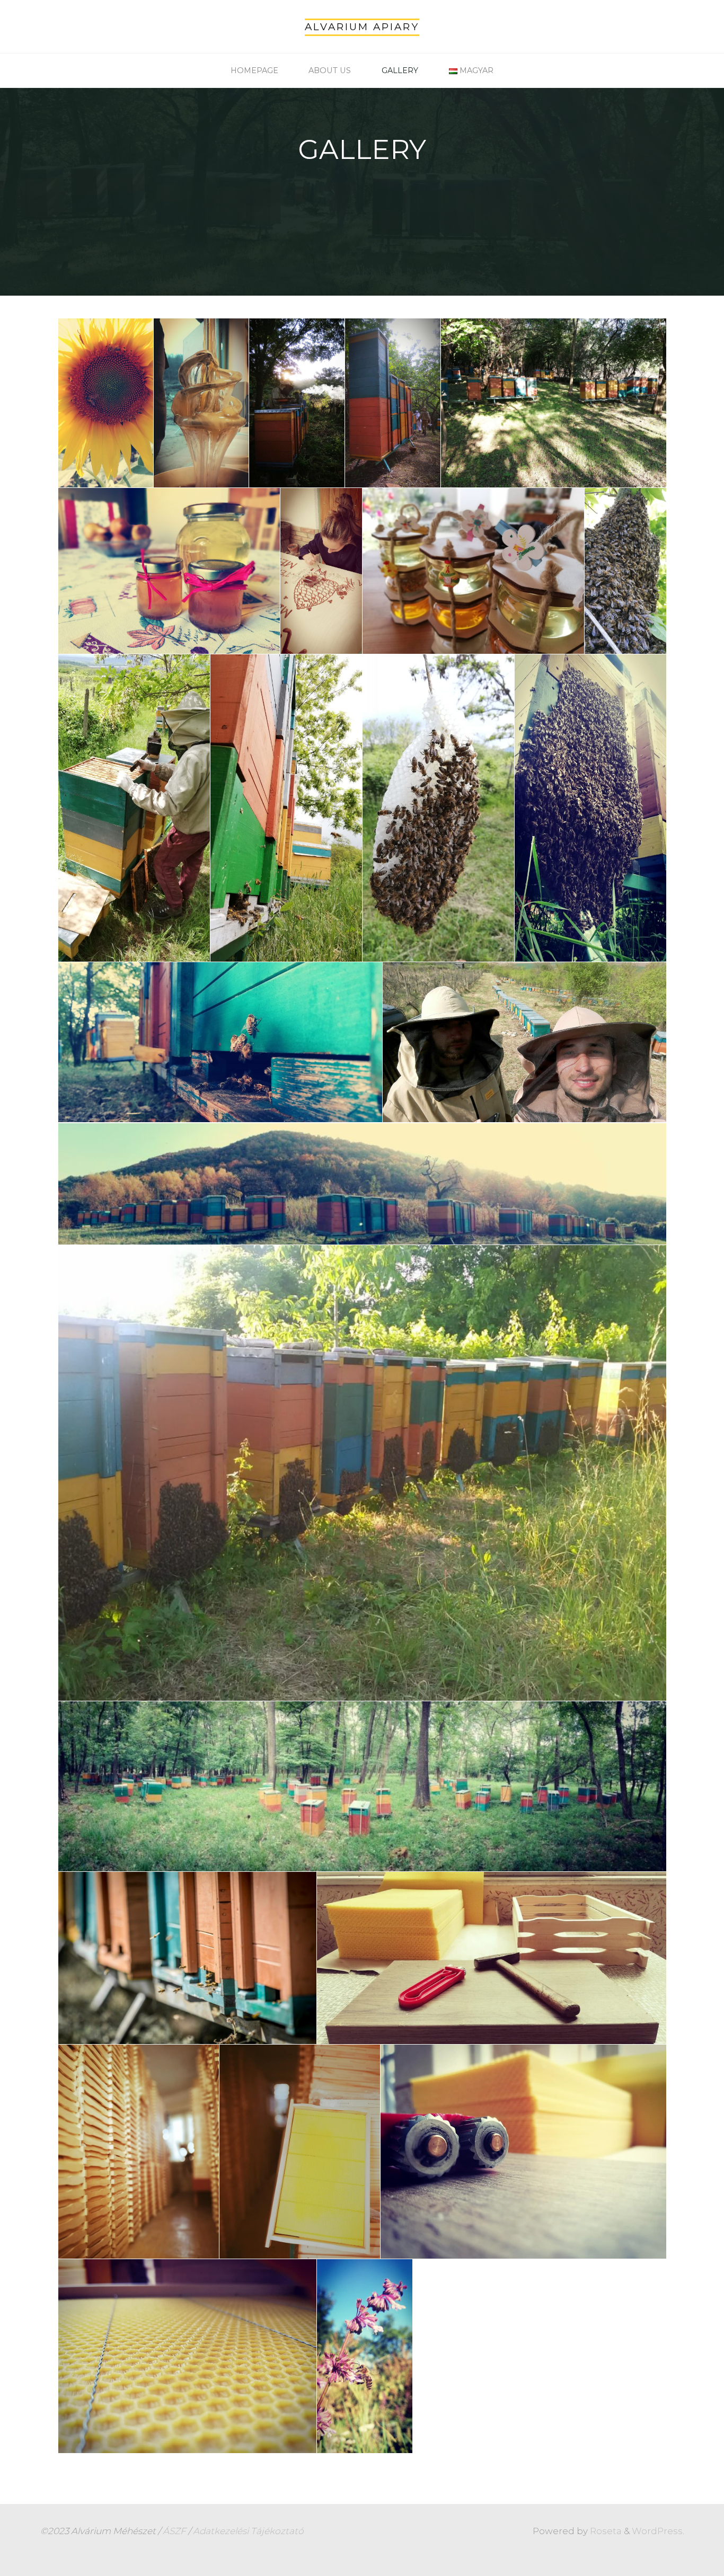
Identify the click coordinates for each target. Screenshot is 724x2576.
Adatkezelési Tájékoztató (248, 2531)
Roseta (605, 2531)
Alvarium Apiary (362, 27)
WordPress (657, 2531)
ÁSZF (174, 2531)
